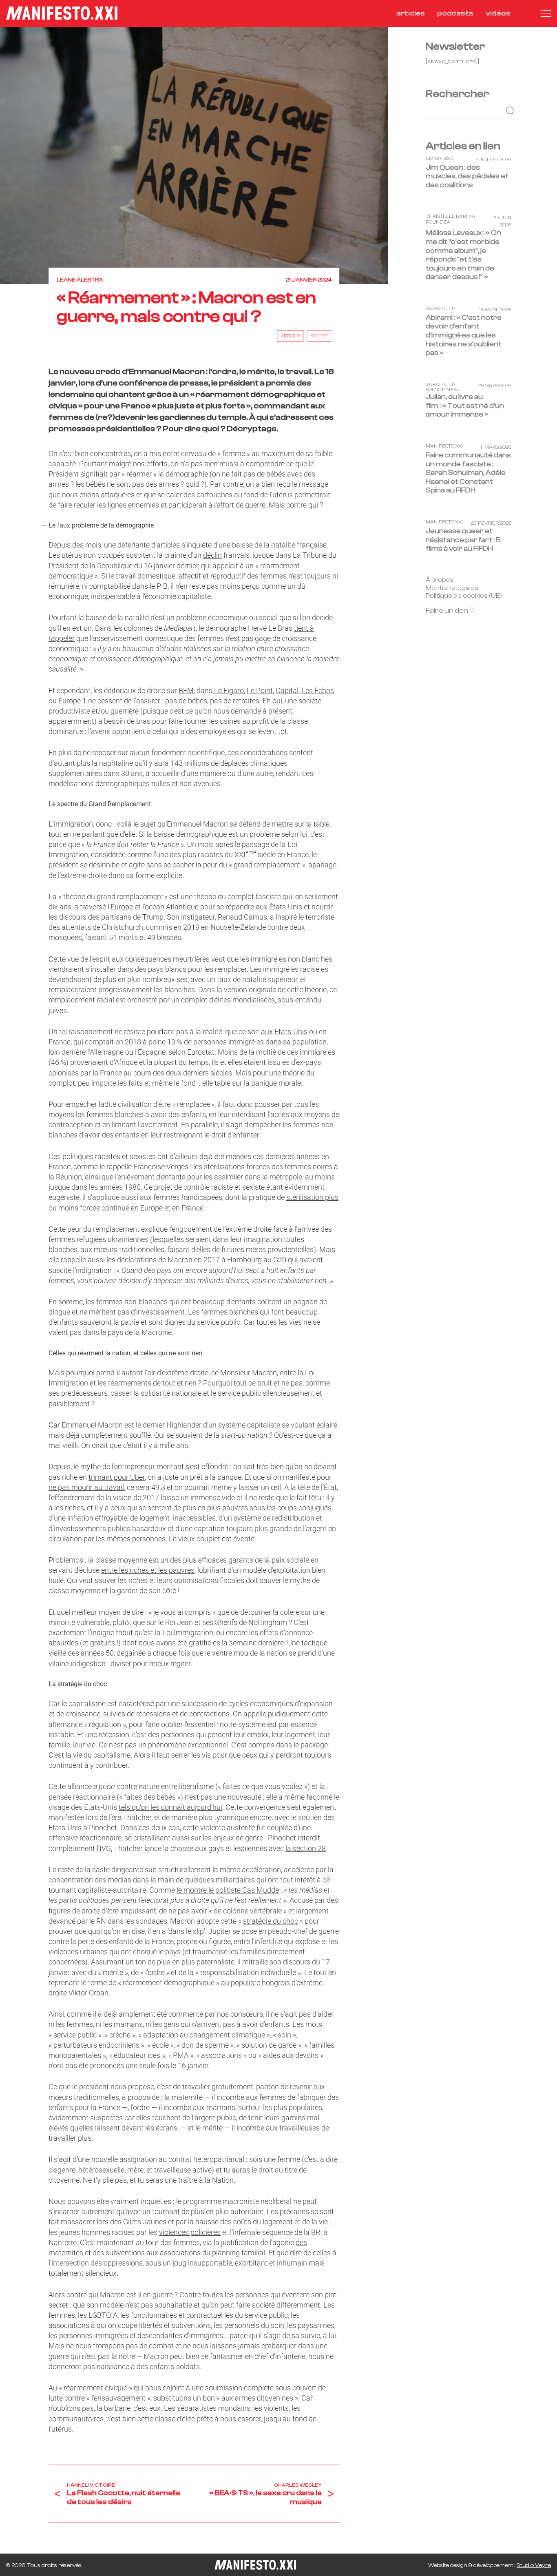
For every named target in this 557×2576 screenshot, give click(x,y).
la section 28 (306, 1848)
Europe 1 (72, 701)
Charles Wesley (298, 2485)
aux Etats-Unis (284, 1032)
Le (219, 691)
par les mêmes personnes (125, 1539)
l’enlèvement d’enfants (150, 1177)
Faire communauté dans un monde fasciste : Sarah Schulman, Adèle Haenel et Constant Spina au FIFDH (468, 473)
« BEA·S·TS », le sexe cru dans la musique (265, 2497)
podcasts (455, 13)
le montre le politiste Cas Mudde (228, 1890)
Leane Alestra (80, 280)
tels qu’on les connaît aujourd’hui (170, 1807)
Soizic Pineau (443, 390)
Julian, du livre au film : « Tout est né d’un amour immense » (465, 406)
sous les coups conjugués (291, 1508)
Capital (287, 691)
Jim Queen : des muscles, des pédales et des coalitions (467, 176)
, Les (306, 691)
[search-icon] (526, 13)
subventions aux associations (153, 2253)
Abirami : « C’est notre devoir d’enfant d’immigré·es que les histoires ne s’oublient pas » (464, 335)
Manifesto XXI (444, 446)
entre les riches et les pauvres (148, 1570)
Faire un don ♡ (451, 611)
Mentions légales (452, 587)
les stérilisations (219, 1167)
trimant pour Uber (117, 1477)
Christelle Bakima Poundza (451, 219)
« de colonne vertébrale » (248, 1911)
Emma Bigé (440, 158)
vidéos (498, 13)
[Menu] (546, 13)
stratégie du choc (271, 1921)
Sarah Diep (440, 309)
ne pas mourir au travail (86, 1487)
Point (264, 691)
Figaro (234, 691)
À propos (440, 579)
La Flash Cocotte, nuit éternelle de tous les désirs (124, 2497)
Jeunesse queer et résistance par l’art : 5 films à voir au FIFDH (463, 540)
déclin (212, 555)
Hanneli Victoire (91, 2485)
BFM (186, 691)
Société (319, 336)
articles (411, 13)
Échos (324, 691)
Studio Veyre (534, 2565)
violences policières (190, 2232)
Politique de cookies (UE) (464, 596)
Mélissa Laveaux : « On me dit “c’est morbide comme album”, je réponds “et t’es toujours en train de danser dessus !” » (463, 255)
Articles (291, 336)
